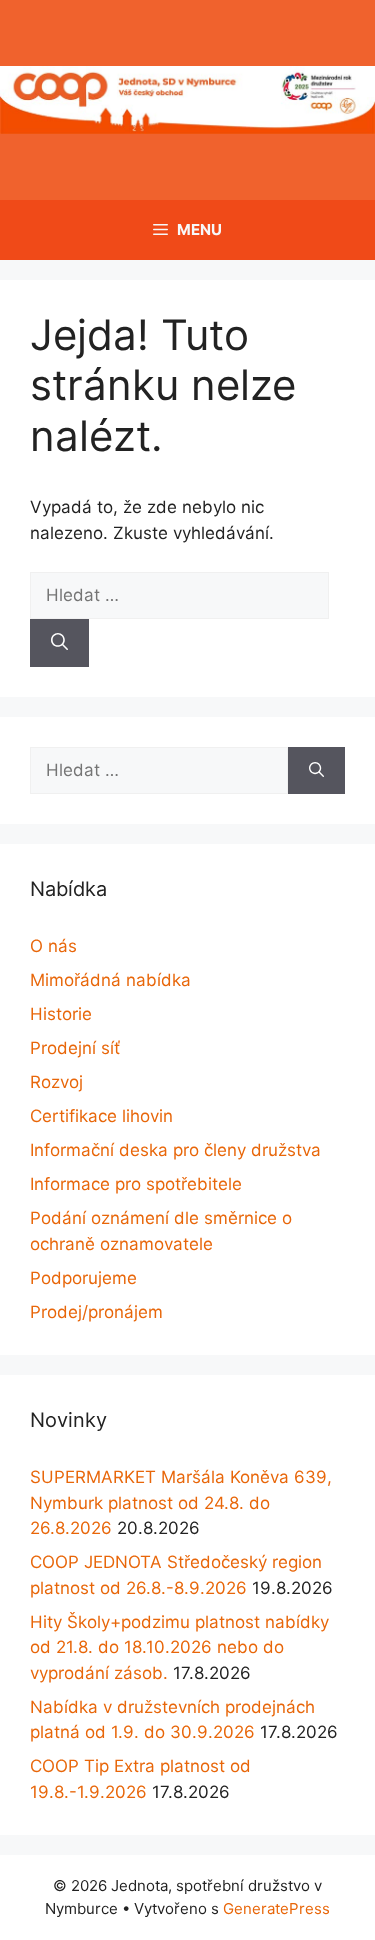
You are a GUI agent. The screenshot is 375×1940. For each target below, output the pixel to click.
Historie (61, 1014)
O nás (53, 946)
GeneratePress (276, 1908)
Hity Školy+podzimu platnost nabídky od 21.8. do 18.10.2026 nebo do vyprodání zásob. (179, 1647)
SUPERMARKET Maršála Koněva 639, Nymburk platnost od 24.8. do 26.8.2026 (181, 1502)
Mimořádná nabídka (110, 980)
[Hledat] (59, 643)
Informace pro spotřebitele (136, 1184)
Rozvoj (56, 1082)
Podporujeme (83, 1278)
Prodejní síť (75, 1048)
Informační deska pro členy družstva (175, 1150)
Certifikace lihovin (101, 1116)
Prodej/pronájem (96, 1312)
